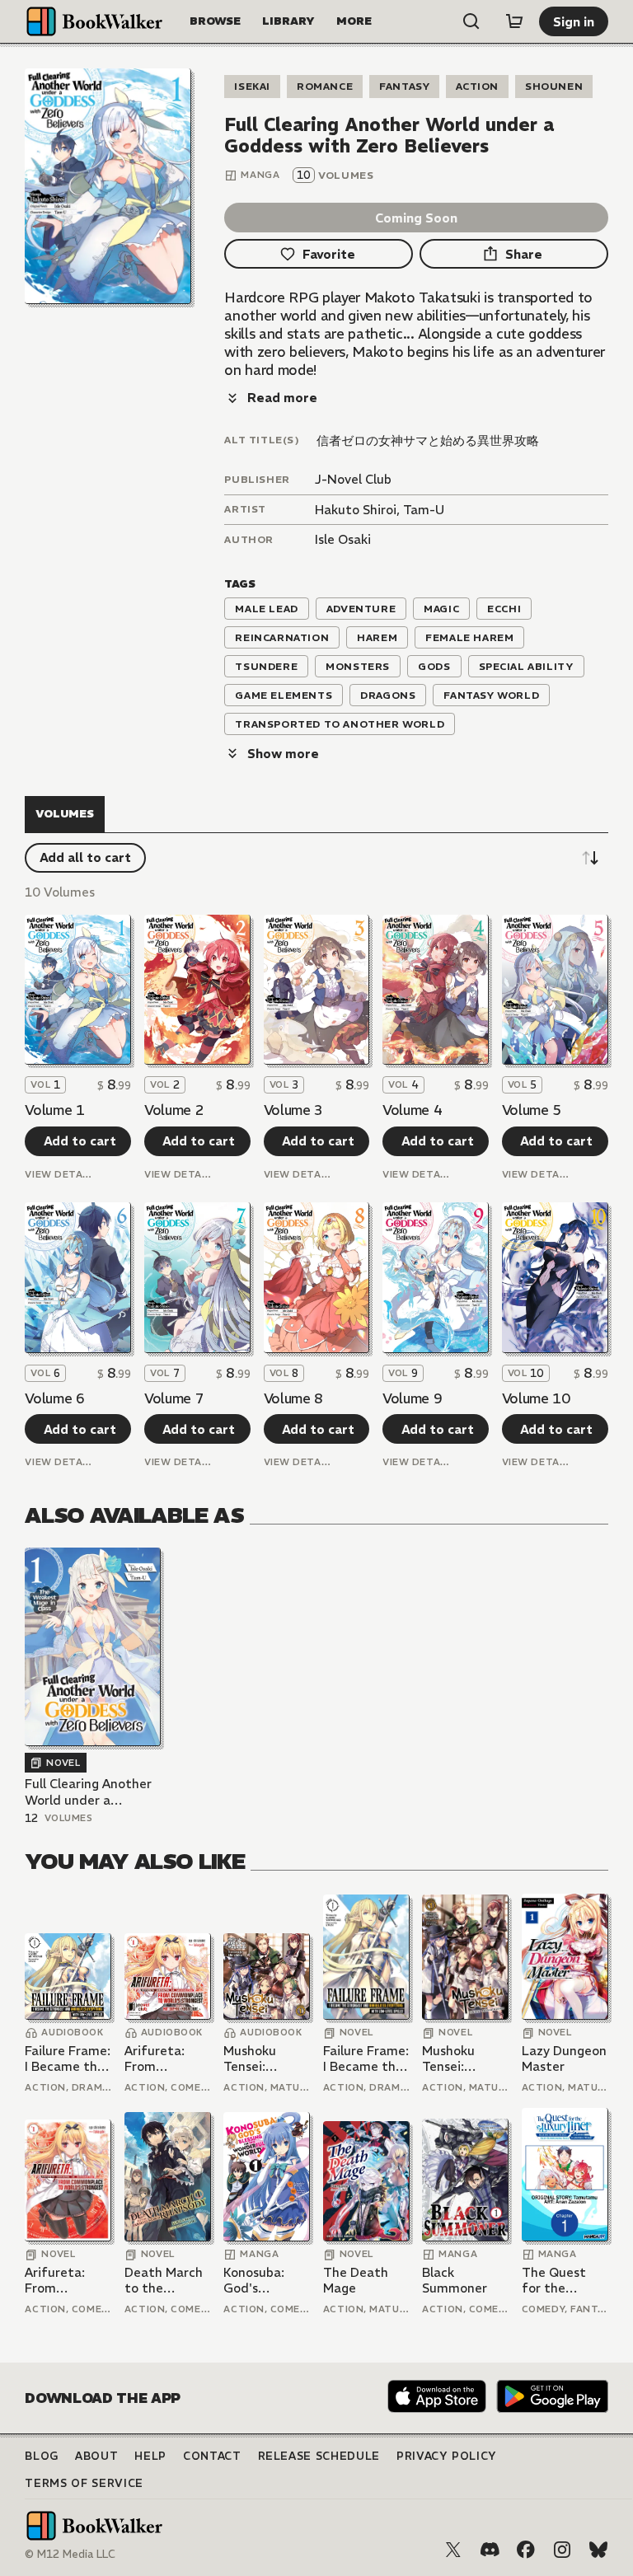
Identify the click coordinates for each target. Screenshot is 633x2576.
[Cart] (514, 21)
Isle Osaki (343, 539)
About (96, 2456)
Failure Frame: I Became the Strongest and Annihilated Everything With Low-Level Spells (68, 2059)
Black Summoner (455, 2281)
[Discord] (490, 2550)
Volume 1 (54, 1110)
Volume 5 (532, 1110)
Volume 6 (54, 1398)
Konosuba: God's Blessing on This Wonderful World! (257, 2281)
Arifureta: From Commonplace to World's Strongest (167, 2059)
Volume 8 (293, 1398)
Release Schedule (319, 2456)
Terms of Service (84, 2483)
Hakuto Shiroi (356, 510)
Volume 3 (293, 1110)
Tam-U (424, 510)
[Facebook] (526, 2550)
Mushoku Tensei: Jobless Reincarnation (266, 2059)
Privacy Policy (447, 2456)
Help (150, 2456)
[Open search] (471, 21)
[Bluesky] (598, 2550)
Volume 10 (536, 1398)
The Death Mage (356, 2281)
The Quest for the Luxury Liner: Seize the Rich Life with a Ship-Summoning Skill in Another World (565, 2281)
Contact (212, 2456)
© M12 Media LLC (70, 2554)
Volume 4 (412, 1110)
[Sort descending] (590, 858)
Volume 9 (412, 1398)
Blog (42, 2456)
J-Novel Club (353, 479)
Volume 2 (174, 1110)
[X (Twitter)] (453, 2550)
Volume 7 (174, 1398)
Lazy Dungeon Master (564, 2059)
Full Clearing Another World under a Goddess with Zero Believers (88, 1792)
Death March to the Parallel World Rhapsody (167, 2281)
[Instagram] (562, 2550)
